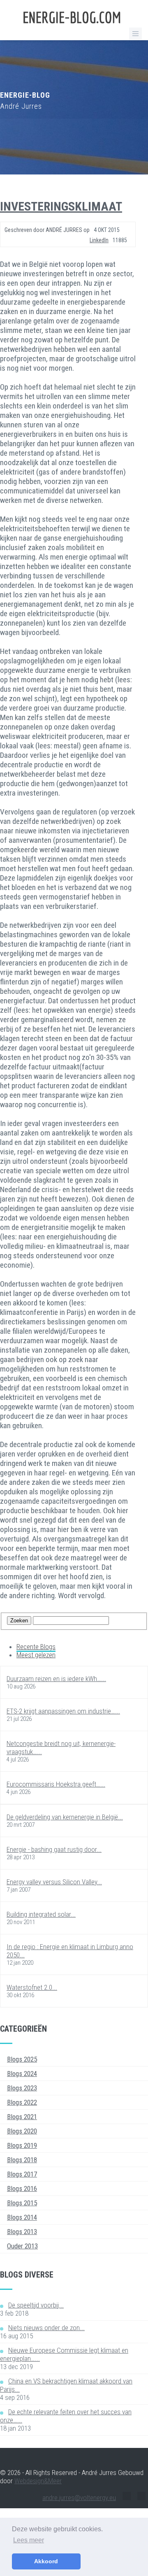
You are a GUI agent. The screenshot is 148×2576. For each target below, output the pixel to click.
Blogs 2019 (22, 2145)
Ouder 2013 (22, 2246)
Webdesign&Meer (38, 2481)
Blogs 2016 (22, 2188)
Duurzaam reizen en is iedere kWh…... (56, 1679)
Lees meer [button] (29, 2540)
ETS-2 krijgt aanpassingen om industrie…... (63, 1711)
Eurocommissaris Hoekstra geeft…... (56, 1784)
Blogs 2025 (22, 2059)
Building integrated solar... (41, 1914)
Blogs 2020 (22, 2131)
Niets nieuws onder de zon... (46, 2328)
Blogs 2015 (22, 2203)
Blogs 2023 (22, 2088)
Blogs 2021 (22, 2117)
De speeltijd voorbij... (36, 2305)
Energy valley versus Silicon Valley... (54, 1882)
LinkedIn (99, 240)
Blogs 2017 (22, 2174)
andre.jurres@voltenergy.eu (79, 2498)
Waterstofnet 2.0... (32, 1987)
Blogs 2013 (22, 2232)
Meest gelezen (36, 1655)
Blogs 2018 (22, 2160)
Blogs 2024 (22, 2074)
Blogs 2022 (22, 2102)
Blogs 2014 (22, 2217)
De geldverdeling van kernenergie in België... (65, 1817)
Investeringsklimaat (61, 206)
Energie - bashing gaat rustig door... (54, 1849)
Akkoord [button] (46, 2561)
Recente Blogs (36, 1647)
